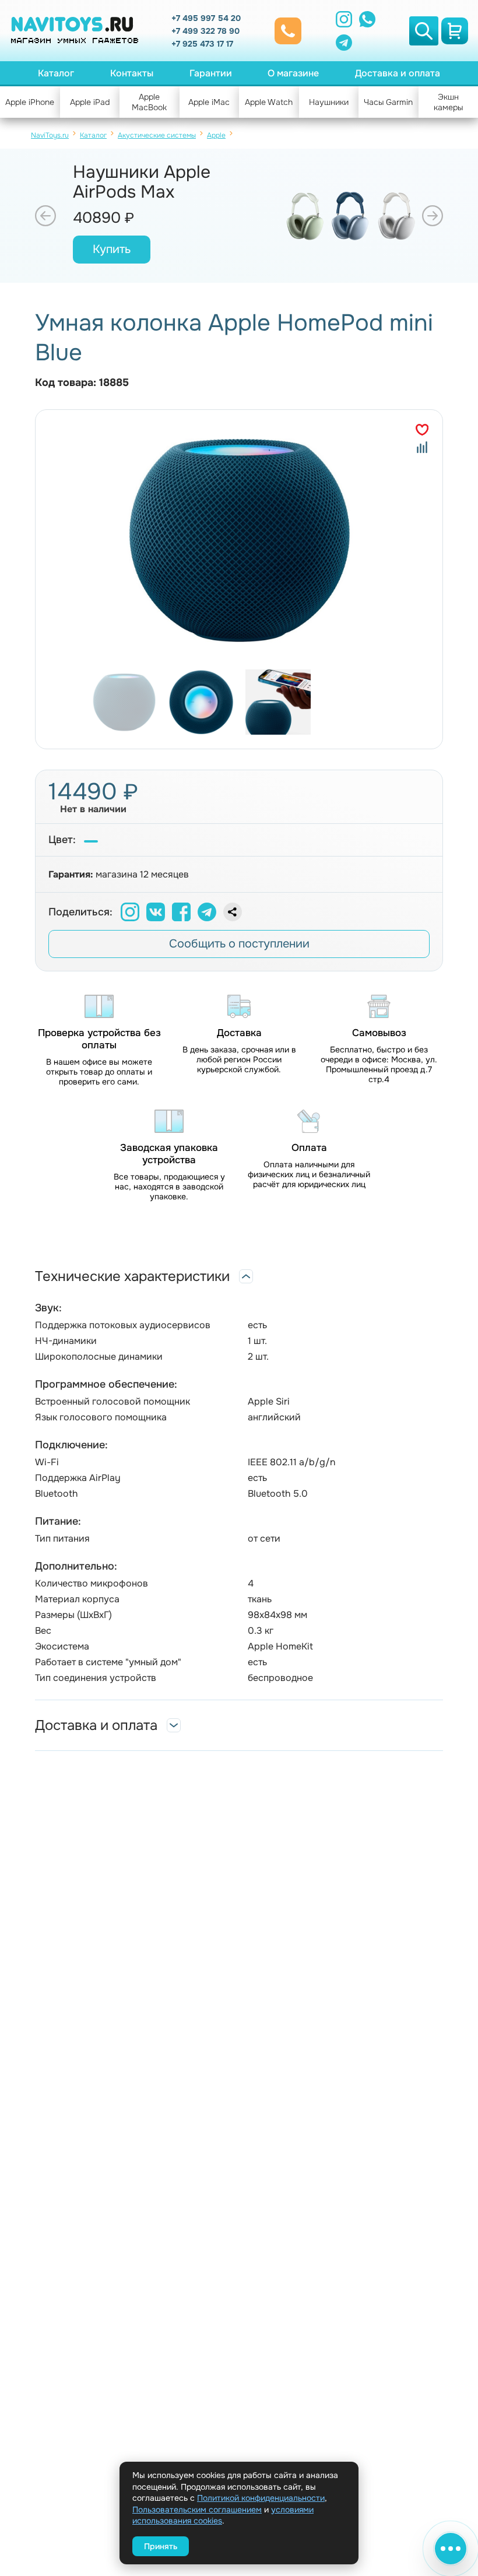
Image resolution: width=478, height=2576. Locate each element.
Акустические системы (157, 135)
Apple (216, 135)
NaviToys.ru (50, 135)
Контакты (132, 73)
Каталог (56, 73)
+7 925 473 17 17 (202, 44)
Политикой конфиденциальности (261, 2498)
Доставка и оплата (398, 73)
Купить (112, 249)
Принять (161, 2546)
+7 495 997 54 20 (206, 18)
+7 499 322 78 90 (205, 31)
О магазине (293, 73)
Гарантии (211, 73)
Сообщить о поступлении (239, 944)
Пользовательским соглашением (197, 2510)
